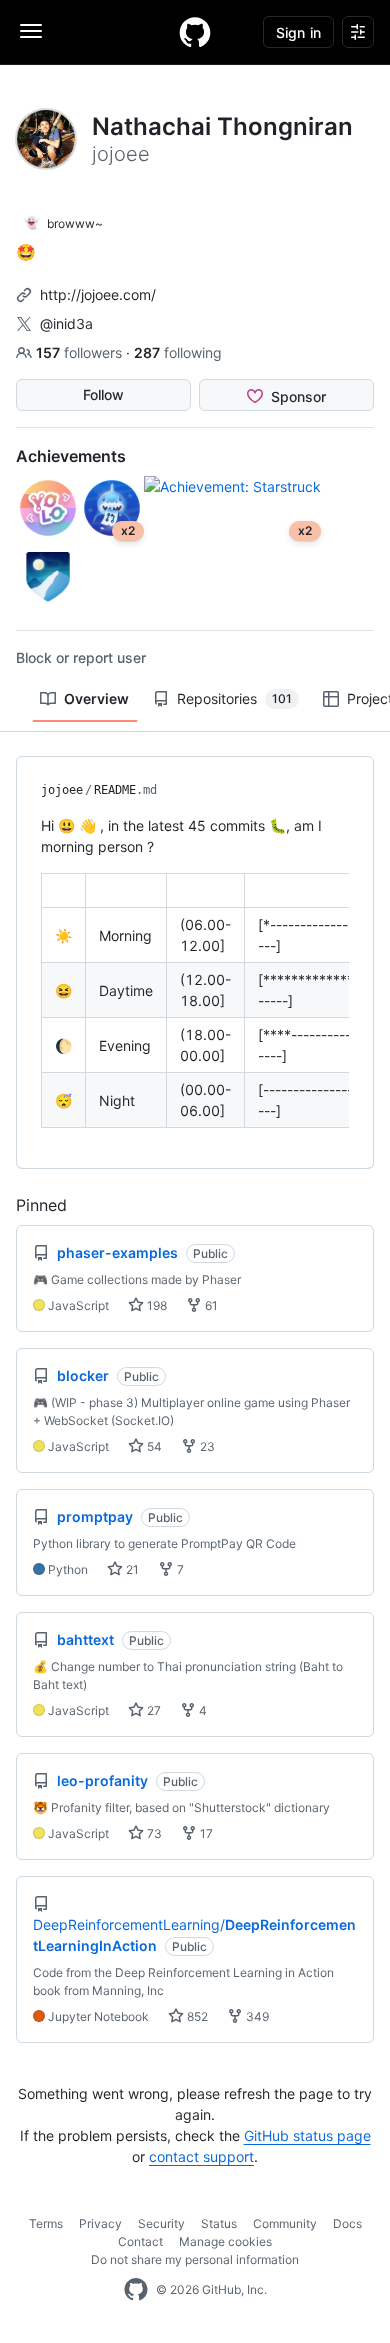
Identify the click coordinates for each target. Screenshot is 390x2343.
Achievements (71, 456)
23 (206, 1446)
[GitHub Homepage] (136, 2290)
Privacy (100, 2223)
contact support (201, 2156)
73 (153, 1833)
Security (161, 2223)
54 (153, 1446)
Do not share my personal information (195, 2259)
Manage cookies (225, 2241)
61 (210, 1305)
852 (196, 2016)
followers (81, 352)
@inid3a (66, 323)
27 (152, 1710)
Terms (46, 2223)
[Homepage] (195, 32)
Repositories (234, 698)
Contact (140, 2241)
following (178, 352)
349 (256, 2016)
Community (285, 2223)
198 (155, 1305)
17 (205, 1833)
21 (131, 1569)
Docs (347, 2223)
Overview (96, 698)
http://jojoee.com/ (98, 294)
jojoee (62, 790)
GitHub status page (307, 2135)
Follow (103, 394)
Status (219, 2223)
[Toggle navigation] (31, 31)
